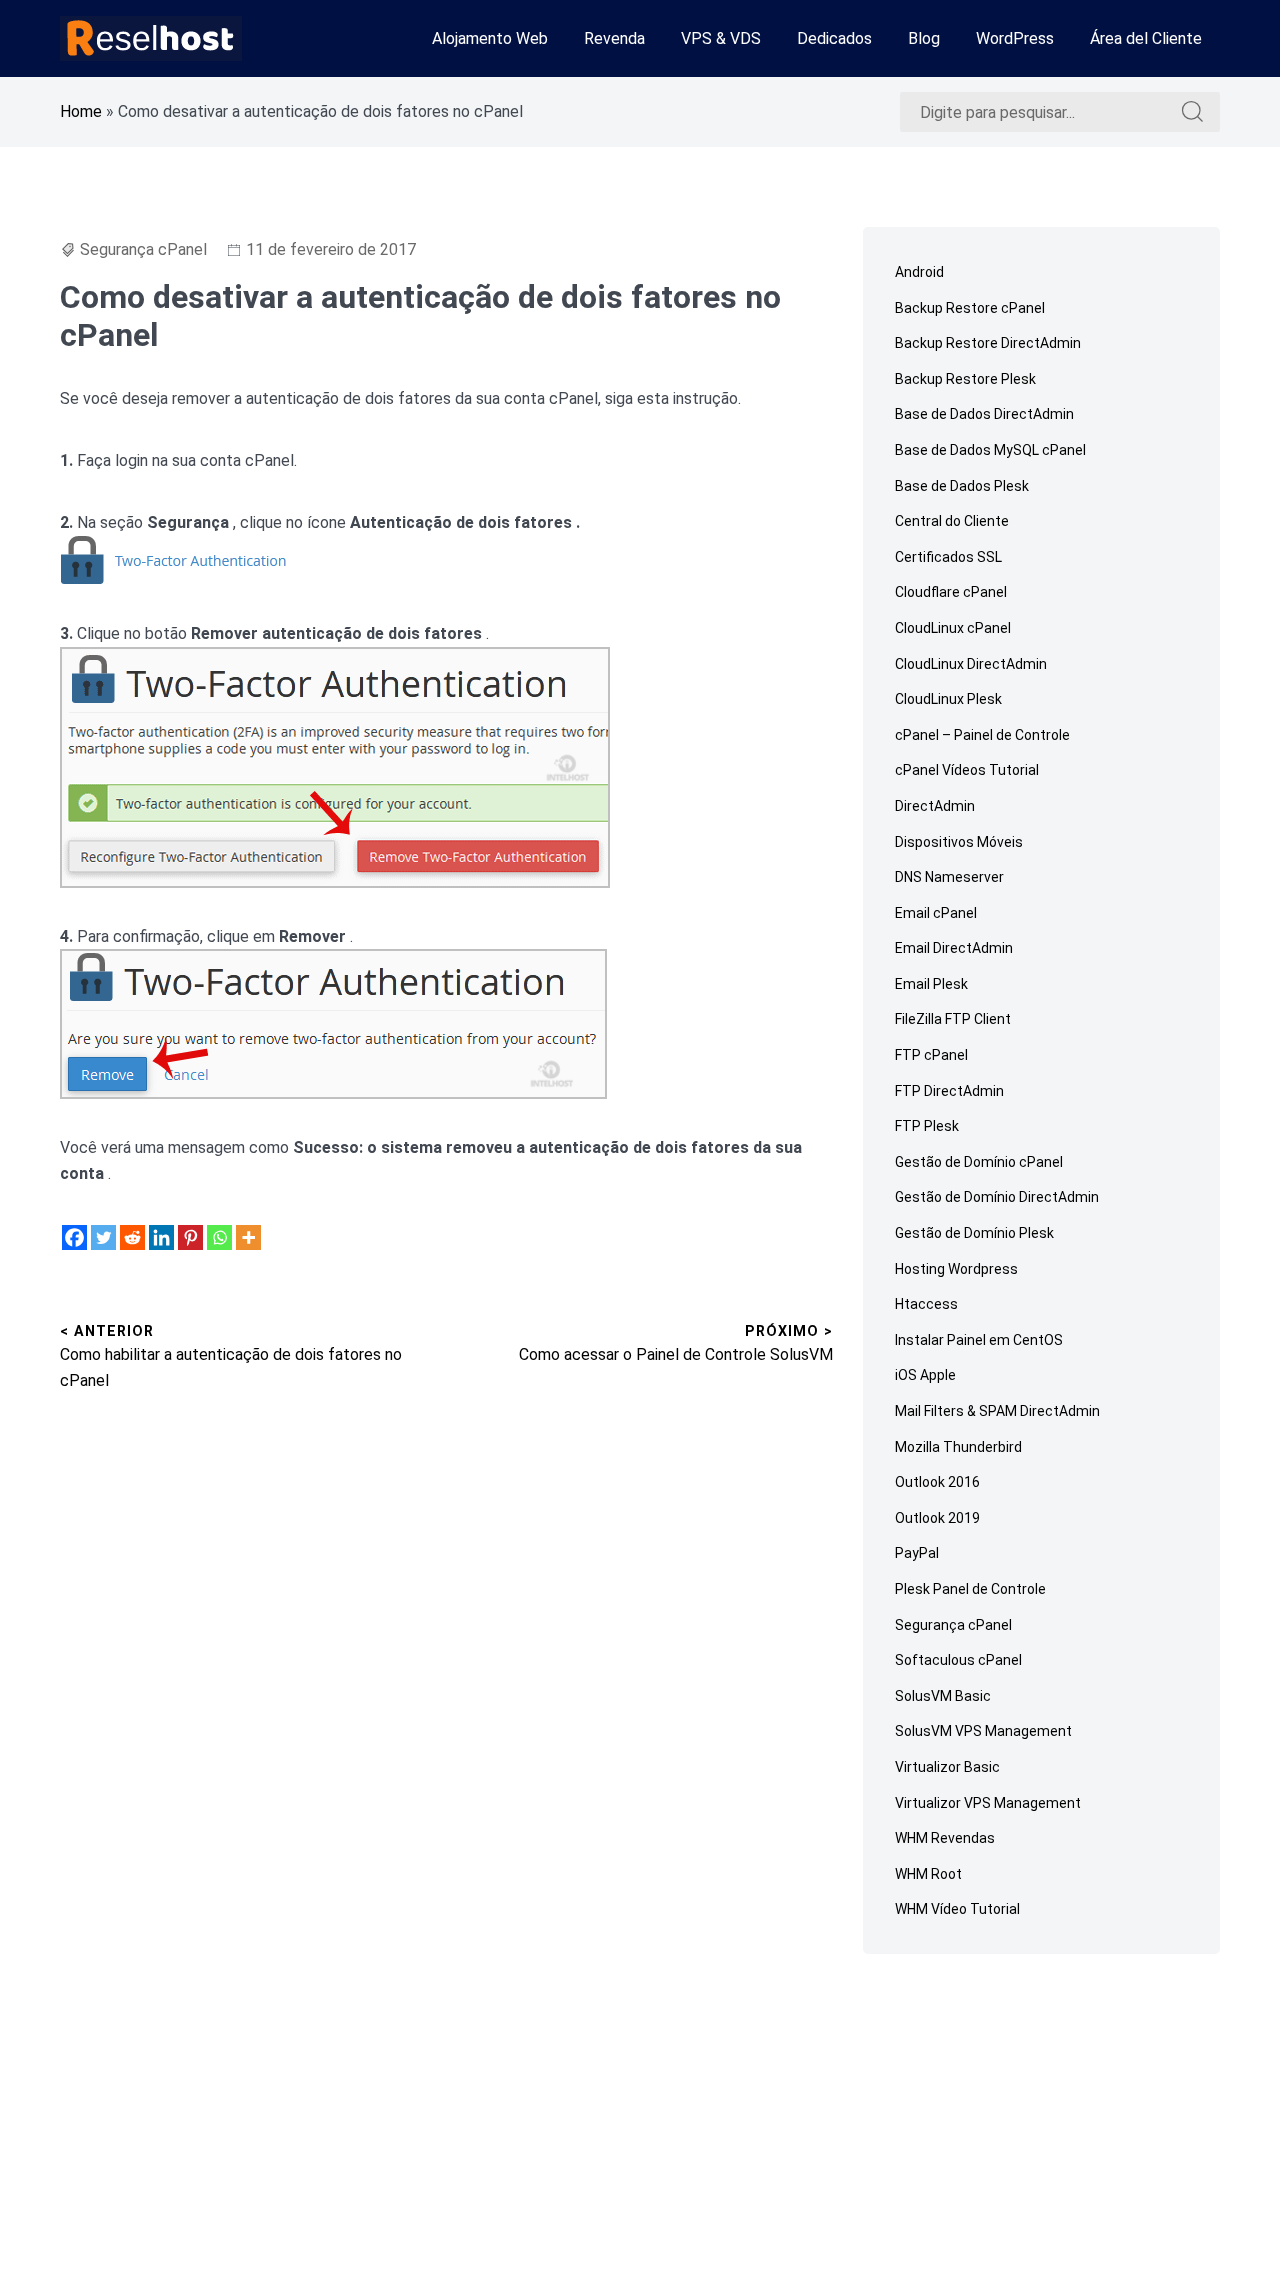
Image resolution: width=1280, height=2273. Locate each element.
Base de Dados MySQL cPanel (990, 450)
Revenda (614, 38)
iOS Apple (925, 1375)
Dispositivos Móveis (959, 842)
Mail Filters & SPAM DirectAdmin (997, 1411)
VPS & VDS (721, 38)
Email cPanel (936, 913)
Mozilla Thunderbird (958, 1447)
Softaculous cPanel (958, 1660)
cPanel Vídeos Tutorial (967, 770)
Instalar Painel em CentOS (979, 1340)
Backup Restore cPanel (970, 308)
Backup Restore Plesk (965, 379)
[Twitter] (103, 1237)
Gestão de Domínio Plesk (974, 1233)
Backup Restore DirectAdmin (988, 343)
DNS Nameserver (949, 877)
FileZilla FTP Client (953, 1019)
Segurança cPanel (143, 249)
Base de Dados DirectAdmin (984, 414)
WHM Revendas (945, 1838)
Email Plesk (931, 984)
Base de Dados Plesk (962, 486)
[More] (248, 1237)
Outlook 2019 (937, 1518)
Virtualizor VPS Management (988, 1803)
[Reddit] (132, 1237)
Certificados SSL (948, 557)
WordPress (1015, 38)
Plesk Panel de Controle (970, 1589)
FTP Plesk (927, 1126)
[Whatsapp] (219, 1237)
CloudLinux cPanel (953, 628)
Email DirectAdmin (954, 948)
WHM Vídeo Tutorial (957, 1909)
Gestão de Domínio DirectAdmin (997, 1197)
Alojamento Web (490, 38)
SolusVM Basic (943, 1696)
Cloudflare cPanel (951, 592)
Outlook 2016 (937, 1482)
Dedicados (834, 38)
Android (919, 272)
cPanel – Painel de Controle (982, 735)
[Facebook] (74, 1237)
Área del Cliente (1146, 38)
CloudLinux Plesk (948, 699)
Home (81, 111)
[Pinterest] (190, 1237)
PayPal (917, 1553)
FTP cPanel (931, 1055)
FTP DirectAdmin (949, 1091)
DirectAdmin (935, 806)
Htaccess (926, 1304)
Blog (924, 38)
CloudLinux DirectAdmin (971, 664)
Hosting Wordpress (956, 1269)
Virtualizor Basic (947, 1767)
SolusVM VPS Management (983, 1731)
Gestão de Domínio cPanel (979, 1162)
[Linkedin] (161, 1237)
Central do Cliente (952, 521)
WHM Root (928, 1874)
